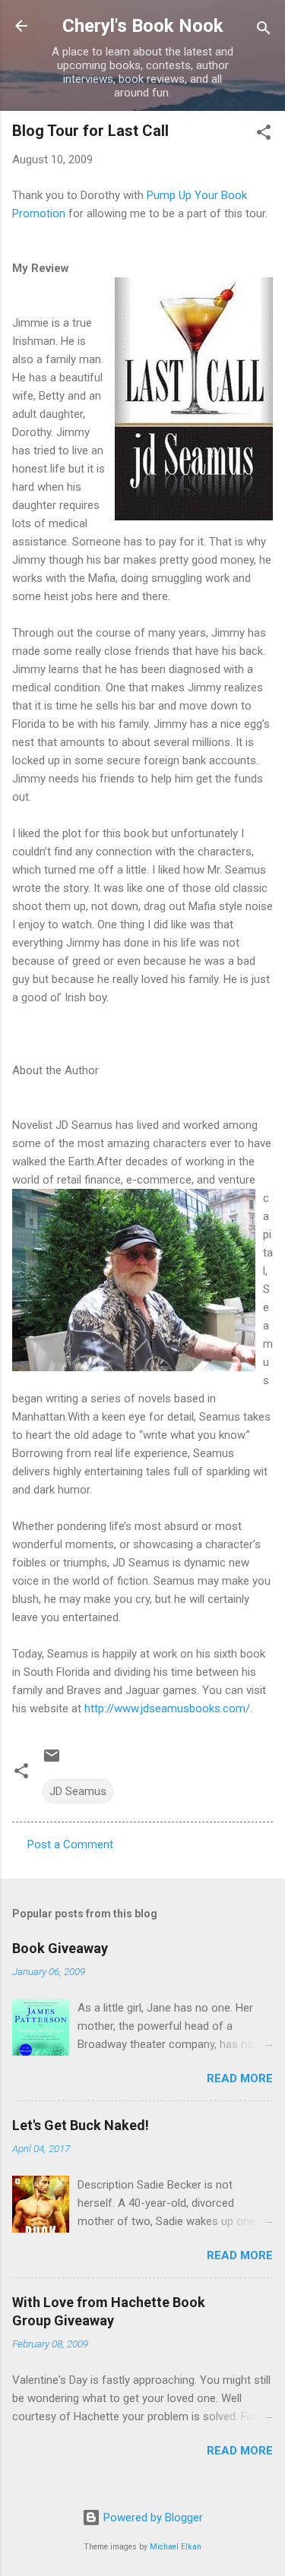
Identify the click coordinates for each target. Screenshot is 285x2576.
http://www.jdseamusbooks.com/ (167, 1708)
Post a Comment (70, 1844)
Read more (240, 2078)
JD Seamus (78, 1791)
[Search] (264, 31)
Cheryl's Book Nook (143, 26)
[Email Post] (52, 1761)
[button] (264, 135)
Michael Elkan (176, 2547)
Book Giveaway (60, 1948)
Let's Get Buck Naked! (81, 2125)
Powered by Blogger (152, 2518)
